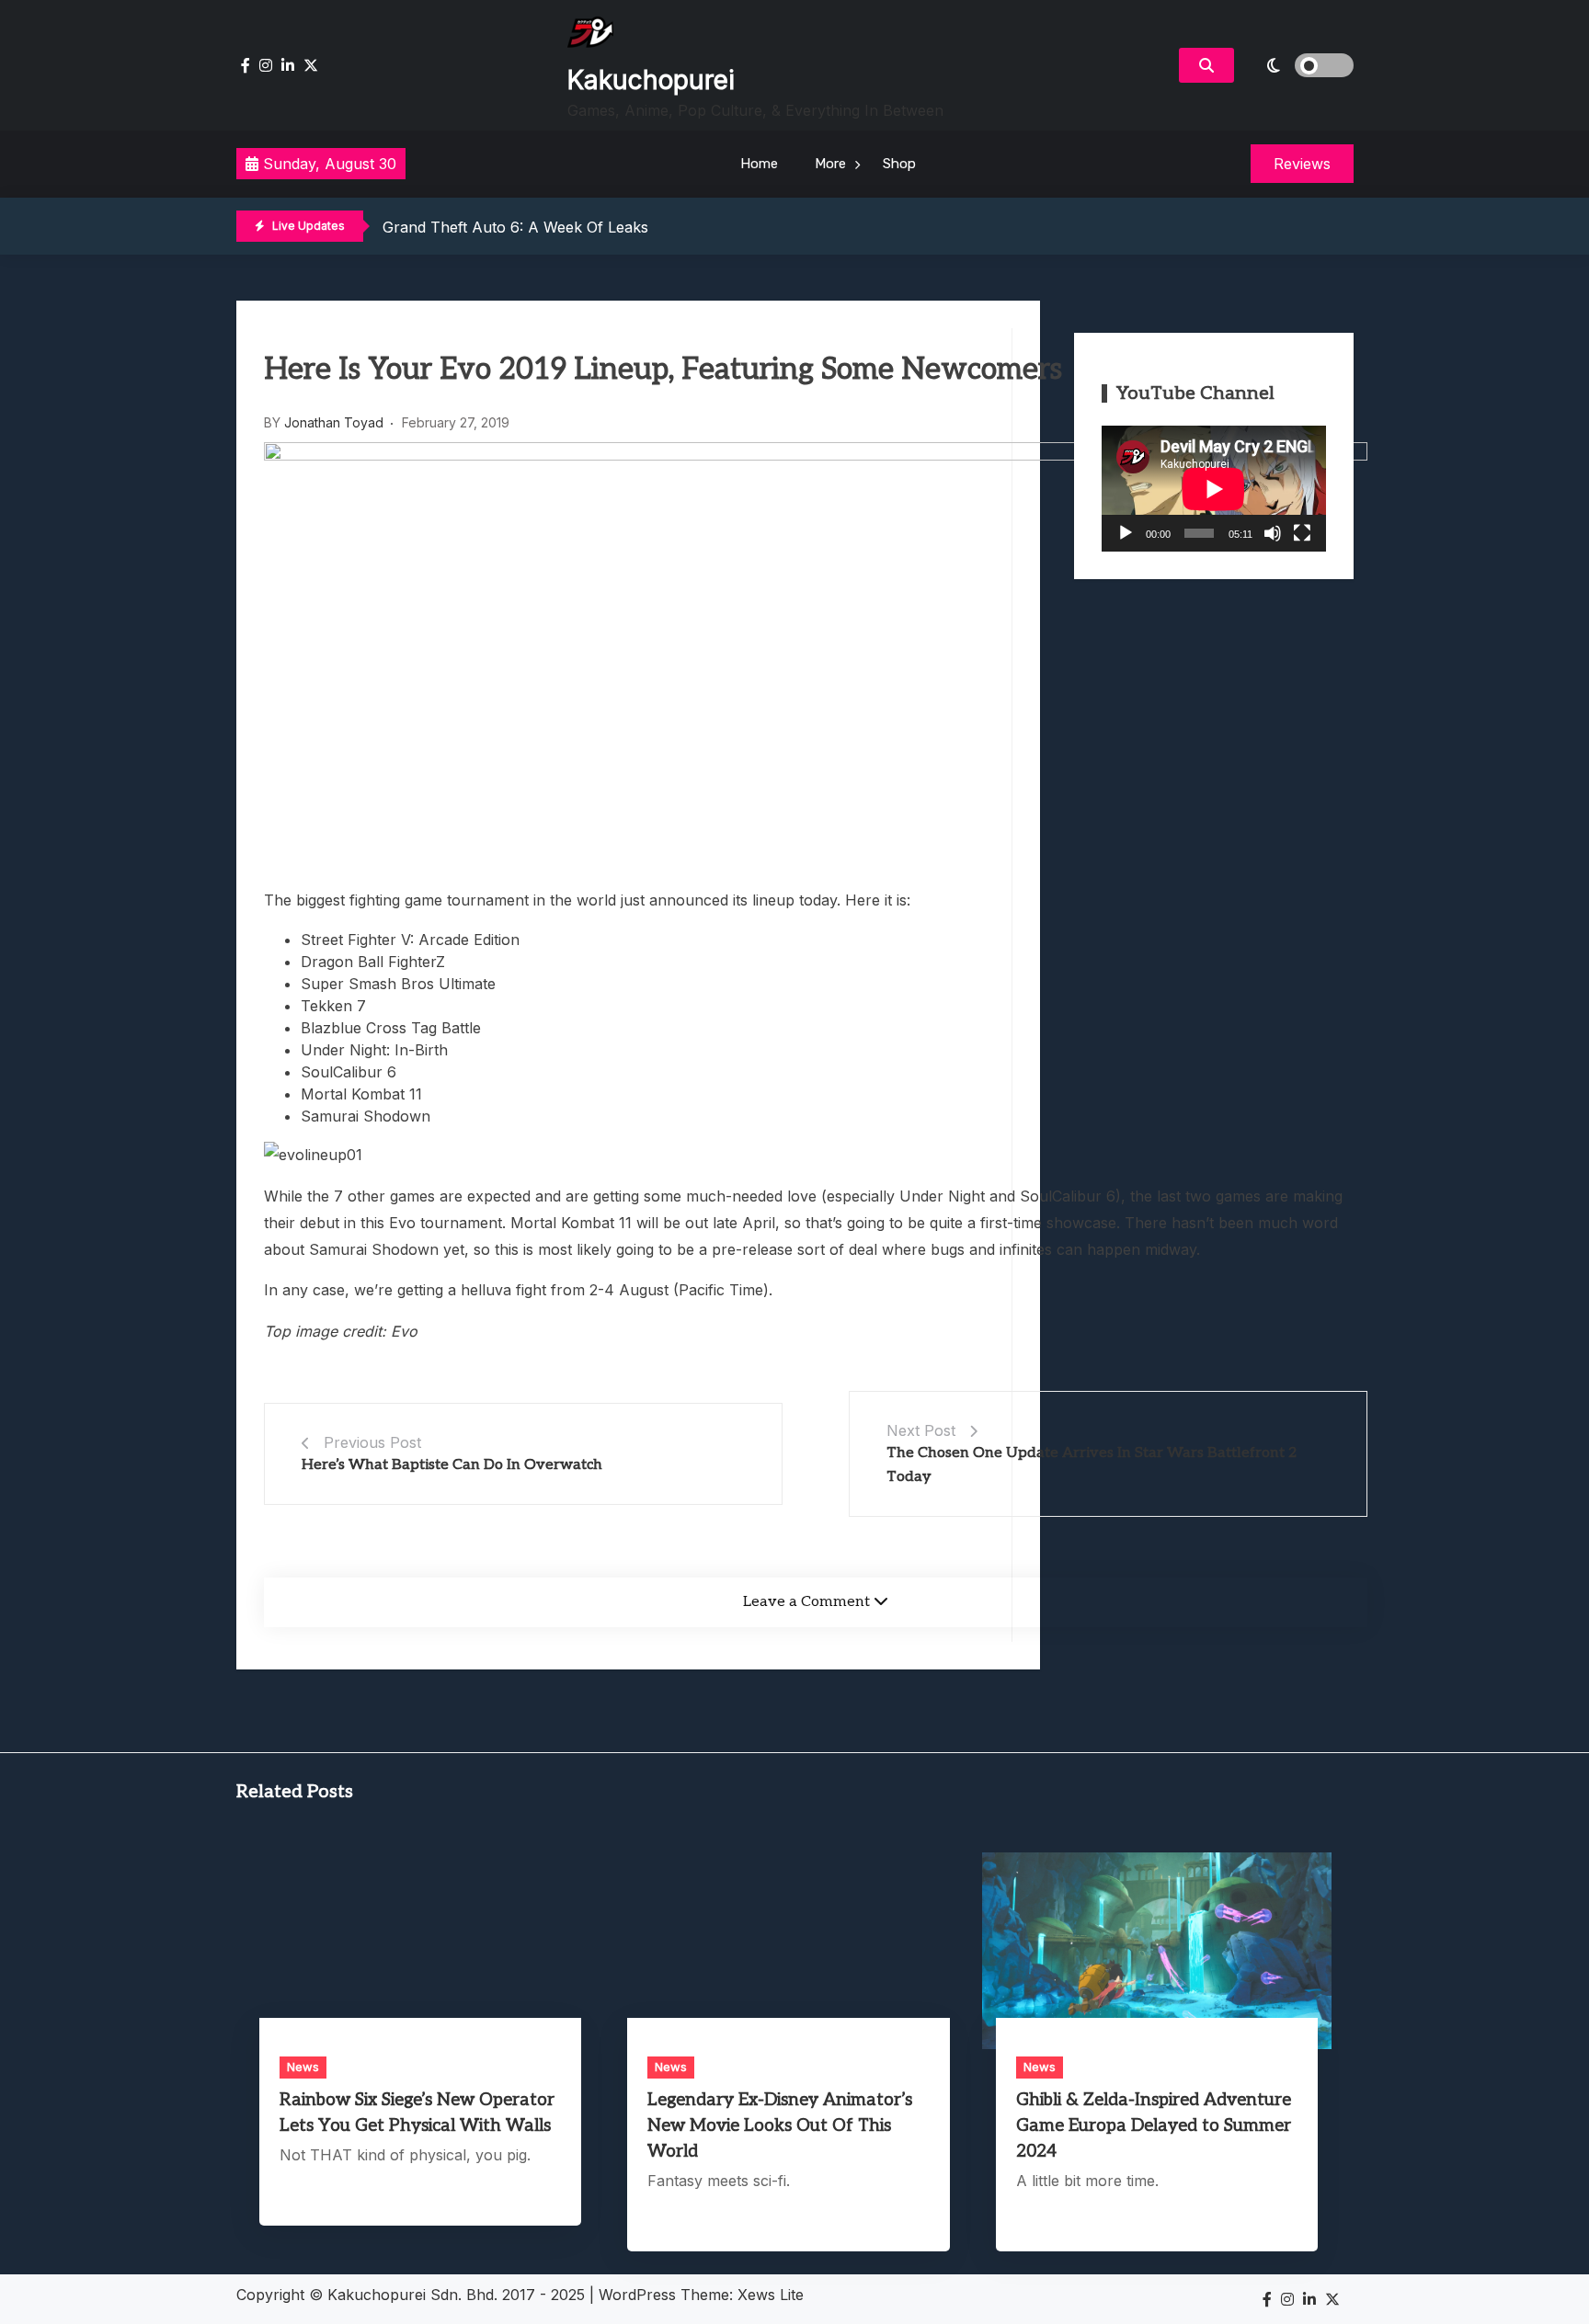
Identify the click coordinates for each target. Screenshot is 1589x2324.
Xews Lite (771, 2295)
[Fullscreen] (1302, 533)
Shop (899, 164)
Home (759, 164)
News (303, 2067)
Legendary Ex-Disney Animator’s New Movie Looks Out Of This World (780, 2126)
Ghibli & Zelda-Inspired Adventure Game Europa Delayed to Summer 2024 (1154, 2126)
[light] (1298, 65)
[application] (1214, 489)
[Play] (1126, 533)
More (830, 164)
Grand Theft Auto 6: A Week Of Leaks (515, 227)
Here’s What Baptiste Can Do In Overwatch (452, 1465)
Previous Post (372, 1442)
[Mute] (1273, 533)
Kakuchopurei (651, 80)
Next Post (921, 1430)
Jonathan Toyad (334, 422)
